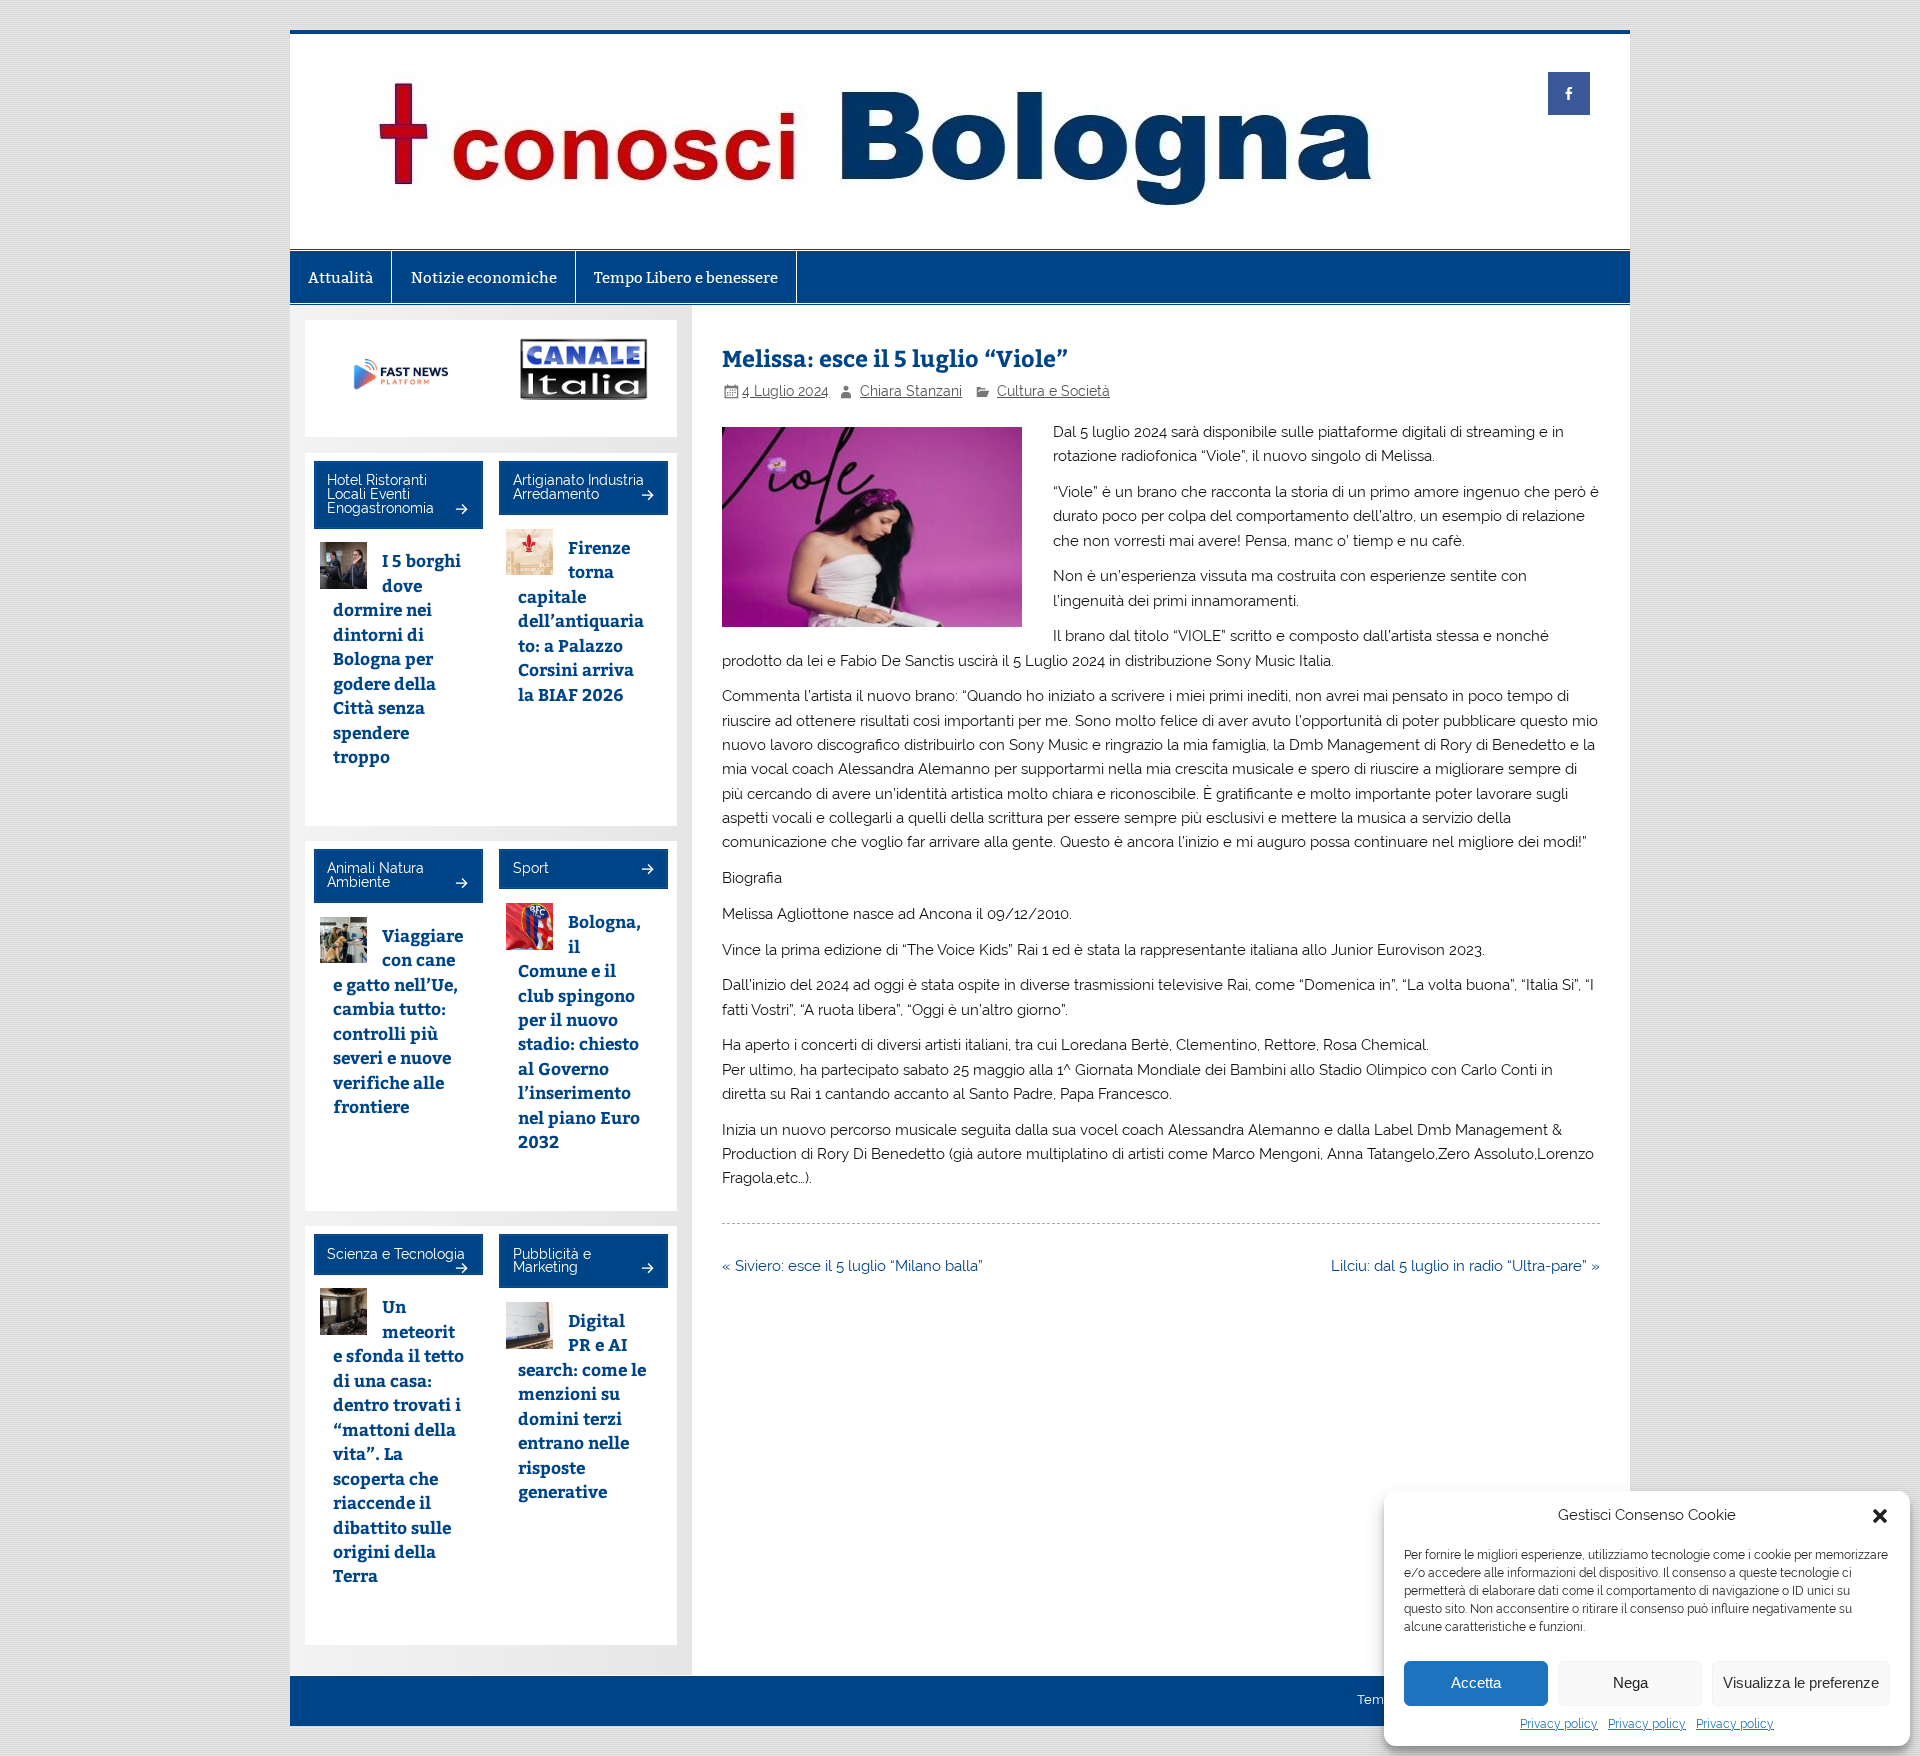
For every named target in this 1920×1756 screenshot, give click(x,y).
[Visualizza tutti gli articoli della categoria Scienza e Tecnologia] (460, 1269)
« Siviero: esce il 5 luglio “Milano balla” (852, 1266)
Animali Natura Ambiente (375, 875)
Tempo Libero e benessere (686, 277)
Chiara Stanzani (911, 391)
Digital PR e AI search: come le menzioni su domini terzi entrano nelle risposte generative (582, 1405)
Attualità (340, 277)
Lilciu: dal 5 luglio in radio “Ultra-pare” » (1465, 1266)
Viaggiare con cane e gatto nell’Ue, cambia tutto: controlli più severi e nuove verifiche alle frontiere (398, 1020)
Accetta (1476, 1682)
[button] (1880, 1516)
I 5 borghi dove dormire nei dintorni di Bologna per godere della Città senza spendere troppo (397, 658)
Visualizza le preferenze (1801, 1682)
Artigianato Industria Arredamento (578, 487)
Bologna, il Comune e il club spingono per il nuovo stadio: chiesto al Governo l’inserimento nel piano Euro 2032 (579, 1031)
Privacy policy (1559, 1724)
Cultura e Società (1053, 391)
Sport (531, 868)
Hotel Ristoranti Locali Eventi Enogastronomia (380, 493)
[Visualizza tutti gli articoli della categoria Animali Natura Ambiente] (460, 884)
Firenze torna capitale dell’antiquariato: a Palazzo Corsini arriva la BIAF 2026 (581, 620)
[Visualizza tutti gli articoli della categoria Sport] (646, 870)
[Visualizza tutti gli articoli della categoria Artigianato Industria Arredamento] (646, 496)
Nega (1630, 1682)
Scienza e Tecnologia (396, 1254)
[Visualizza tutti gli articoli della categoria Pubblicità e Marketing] (646, 1269)
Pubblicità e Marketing (552, 1261)
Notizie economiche (484, 277)
